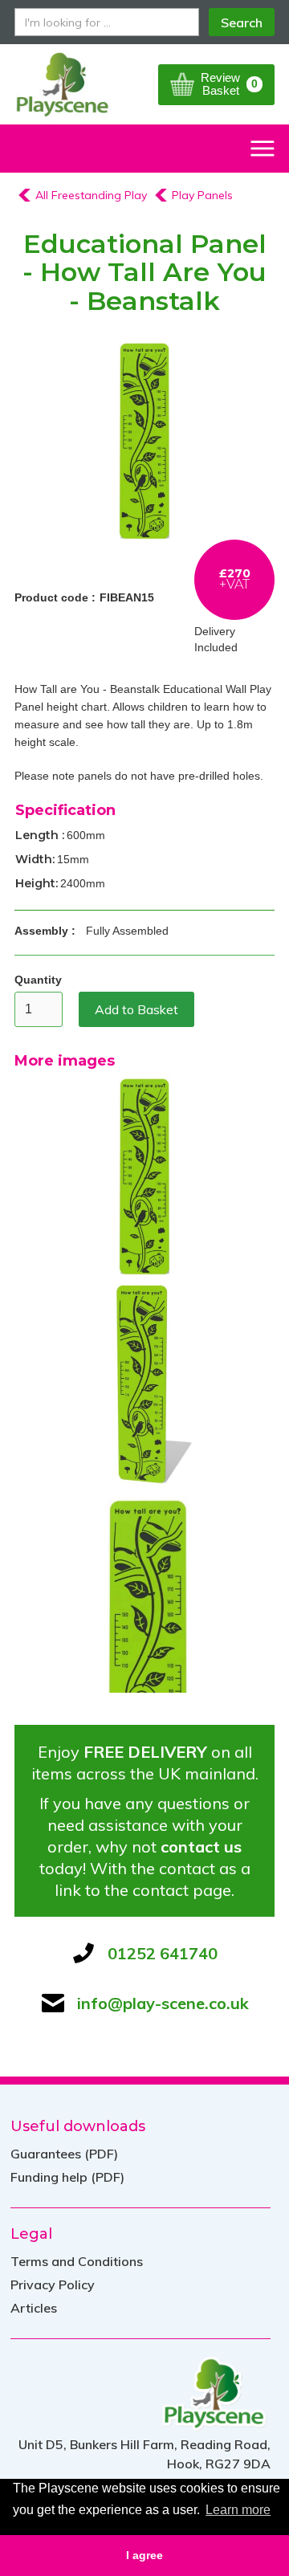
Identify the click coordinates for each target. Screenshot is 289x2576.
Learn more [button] (238, 2510)
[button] (216, 85)
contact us (201, 1846)
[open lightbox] (144, 439)
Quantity (38, 980)
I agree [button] (144, 2555)
